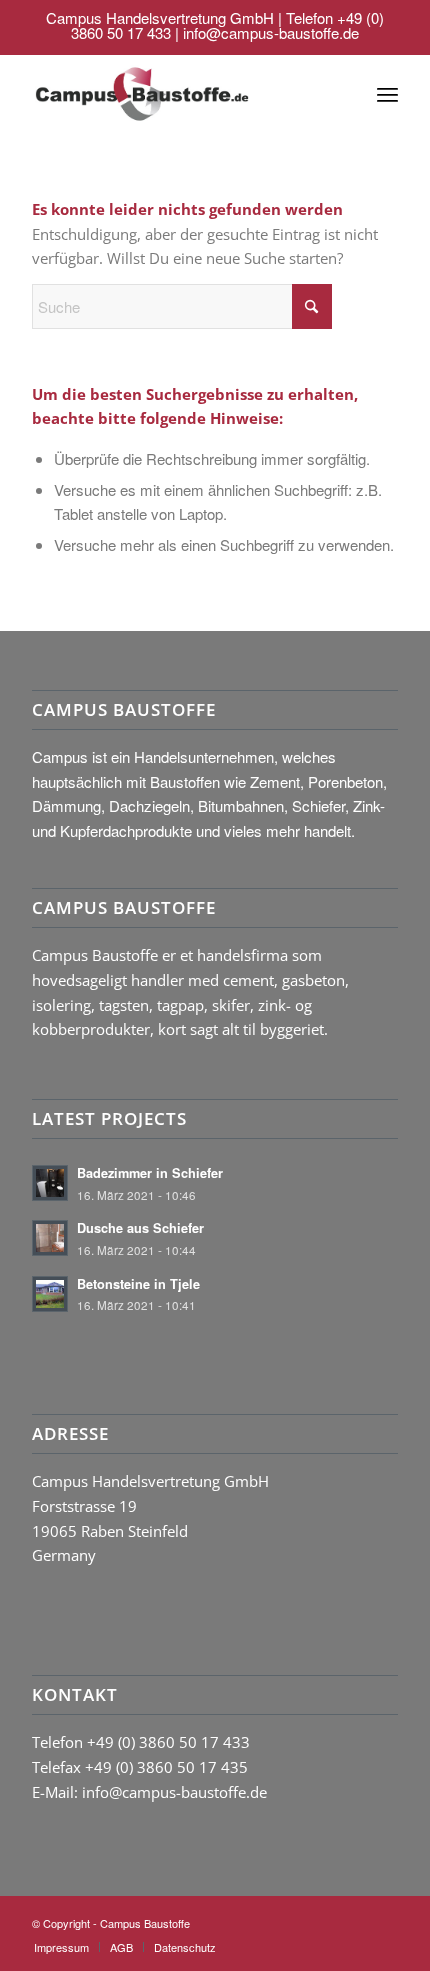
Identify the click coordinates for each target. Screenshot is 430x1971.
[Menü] (387, 94)
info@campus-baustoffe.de (271, 32)
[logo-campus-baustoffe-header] (141, 94)
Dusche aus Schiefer (140, 1228)
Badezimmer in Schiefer (150, 1173)
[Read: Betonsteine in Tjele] (50, 1294)
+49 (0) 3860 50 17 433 (168, 1742)
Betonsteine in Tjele (138, 1284)
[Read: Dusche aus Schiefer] (50, 1238)
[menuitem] (387, 94)
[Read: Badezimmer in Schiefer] (50, 1183)
